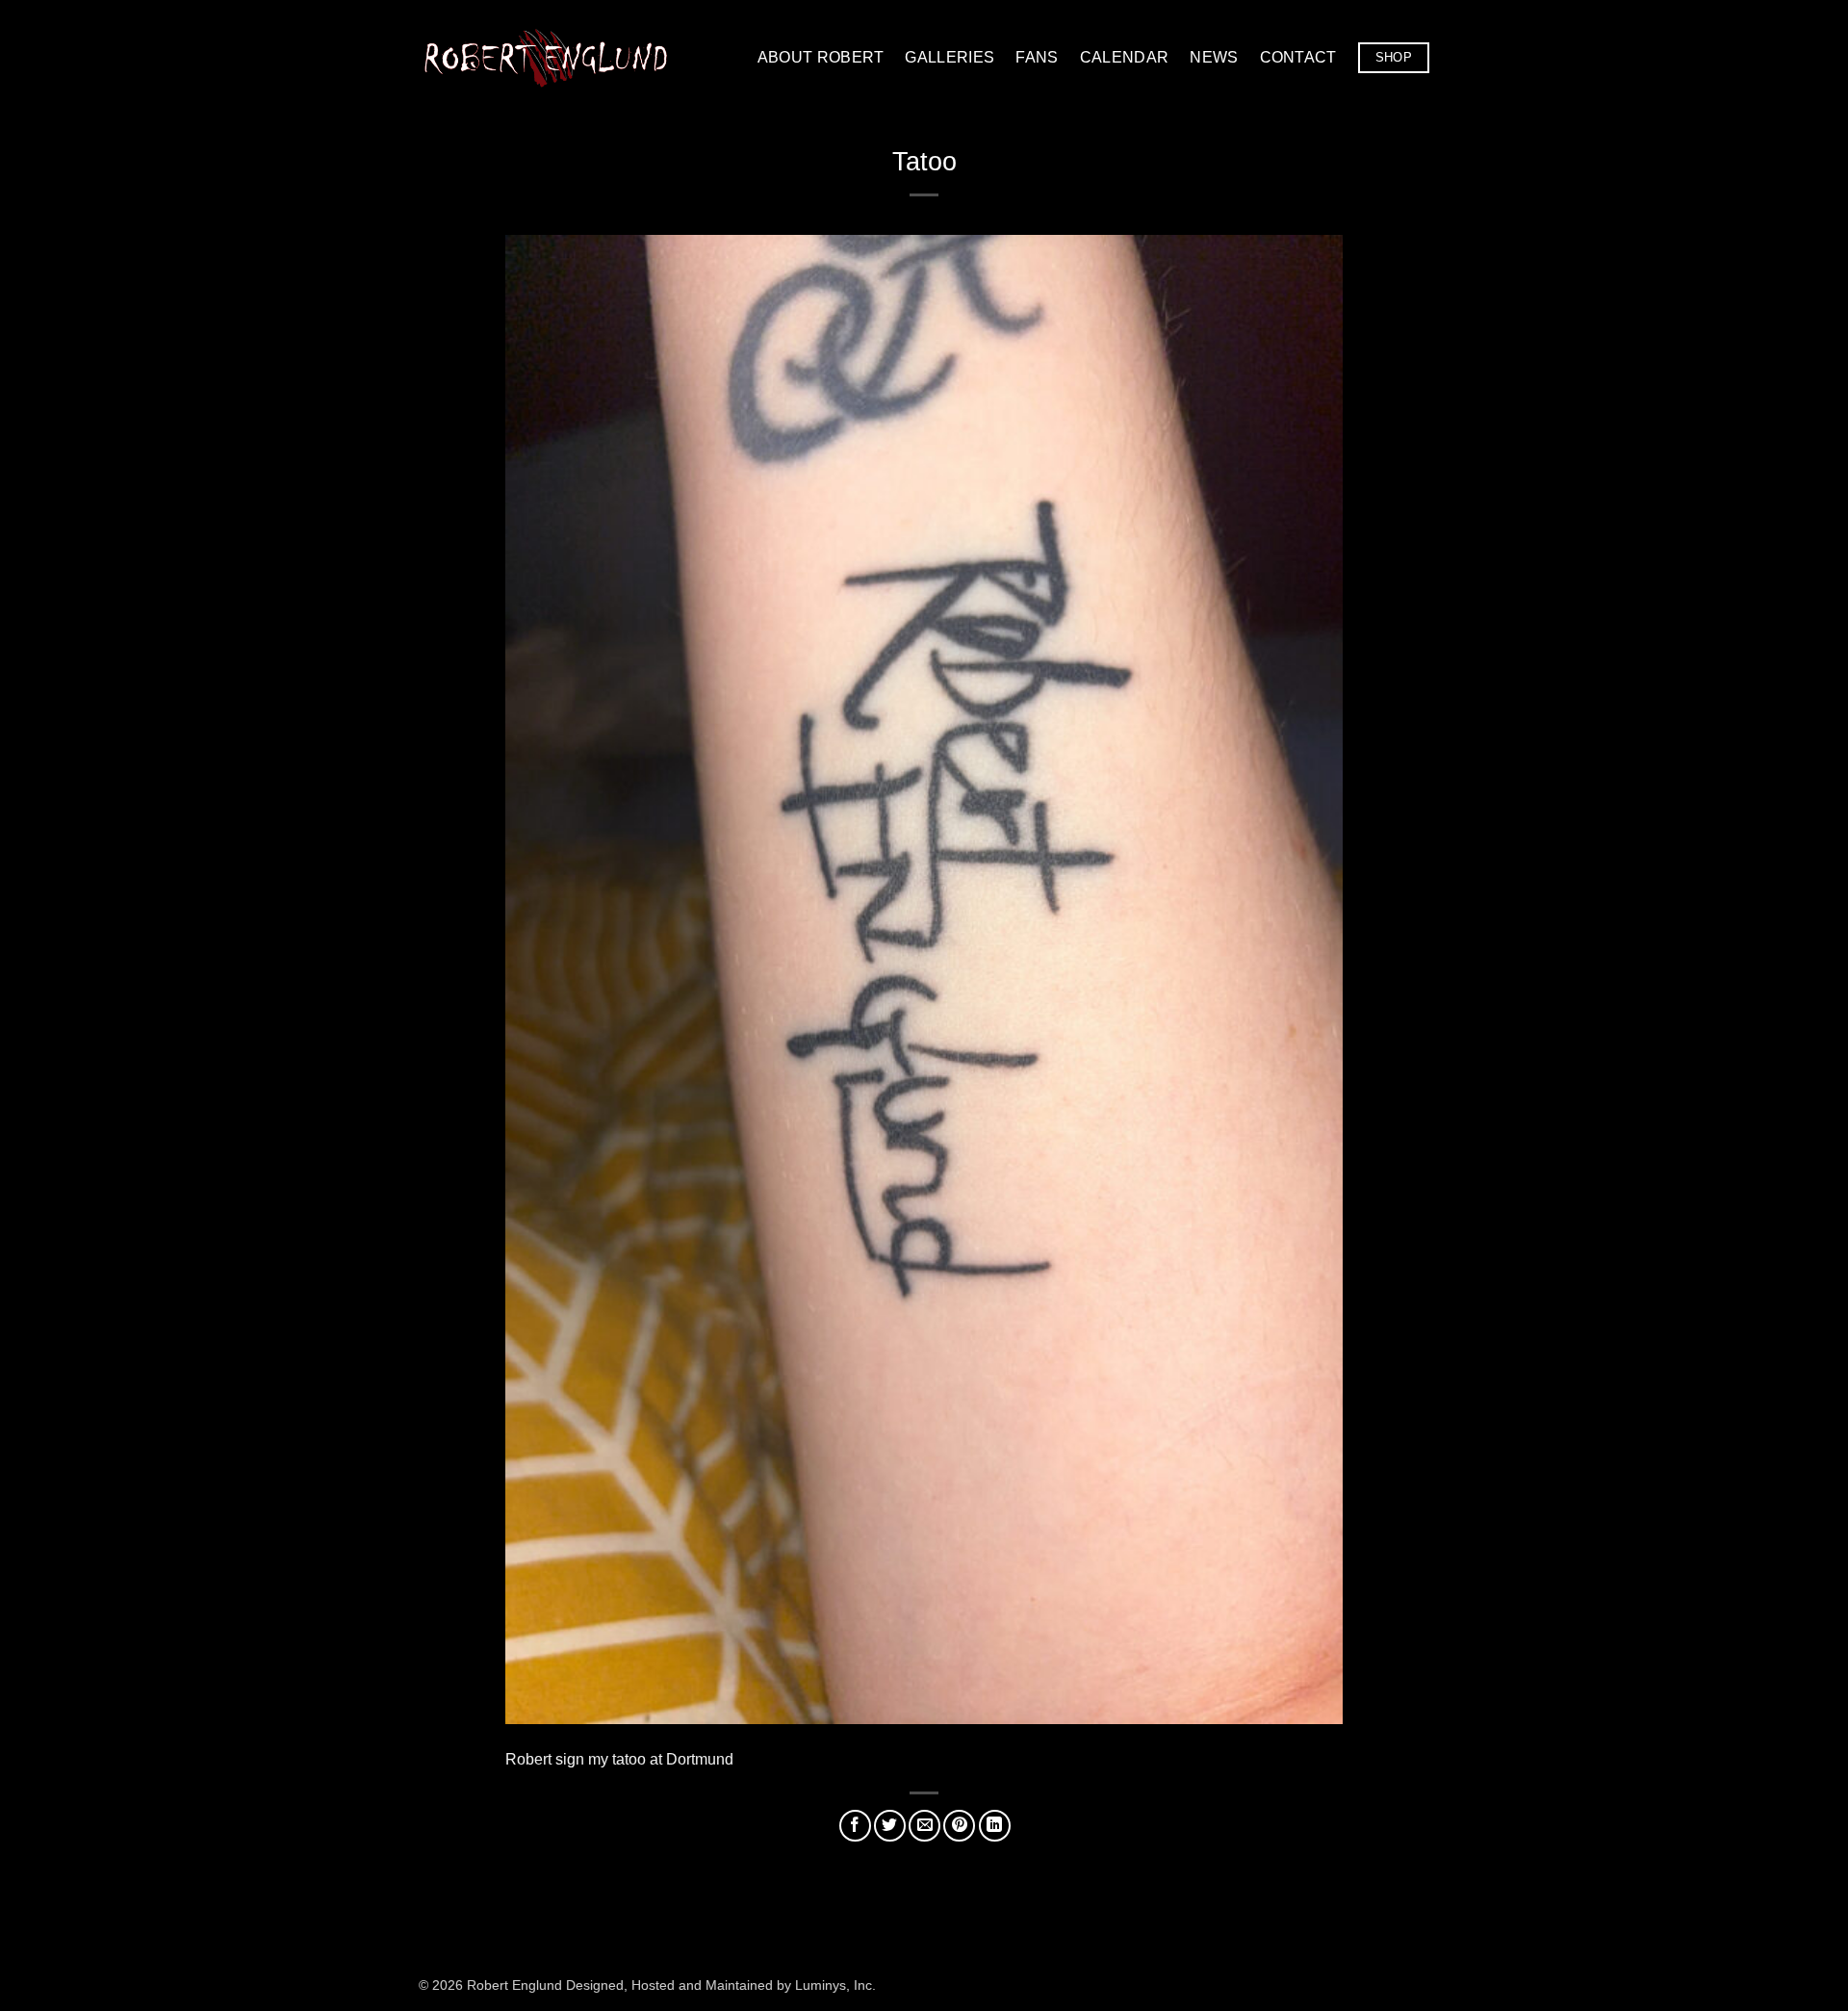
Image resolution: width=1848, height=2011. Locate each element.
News (1214, 57)
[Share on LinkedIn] (995, 1826)
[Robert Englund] (546, 57)
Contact (1298, 57)
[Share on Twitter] (890, 1826)
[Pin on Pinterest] (959, 1826)
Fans (1037, 57)
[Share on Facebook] (855, 1826)
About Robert (821, 57)
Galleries (950, 57)
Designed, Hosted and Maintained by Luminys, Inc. (721, 1985)
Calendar (1125, 57)
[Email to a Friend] (924, 1826)
